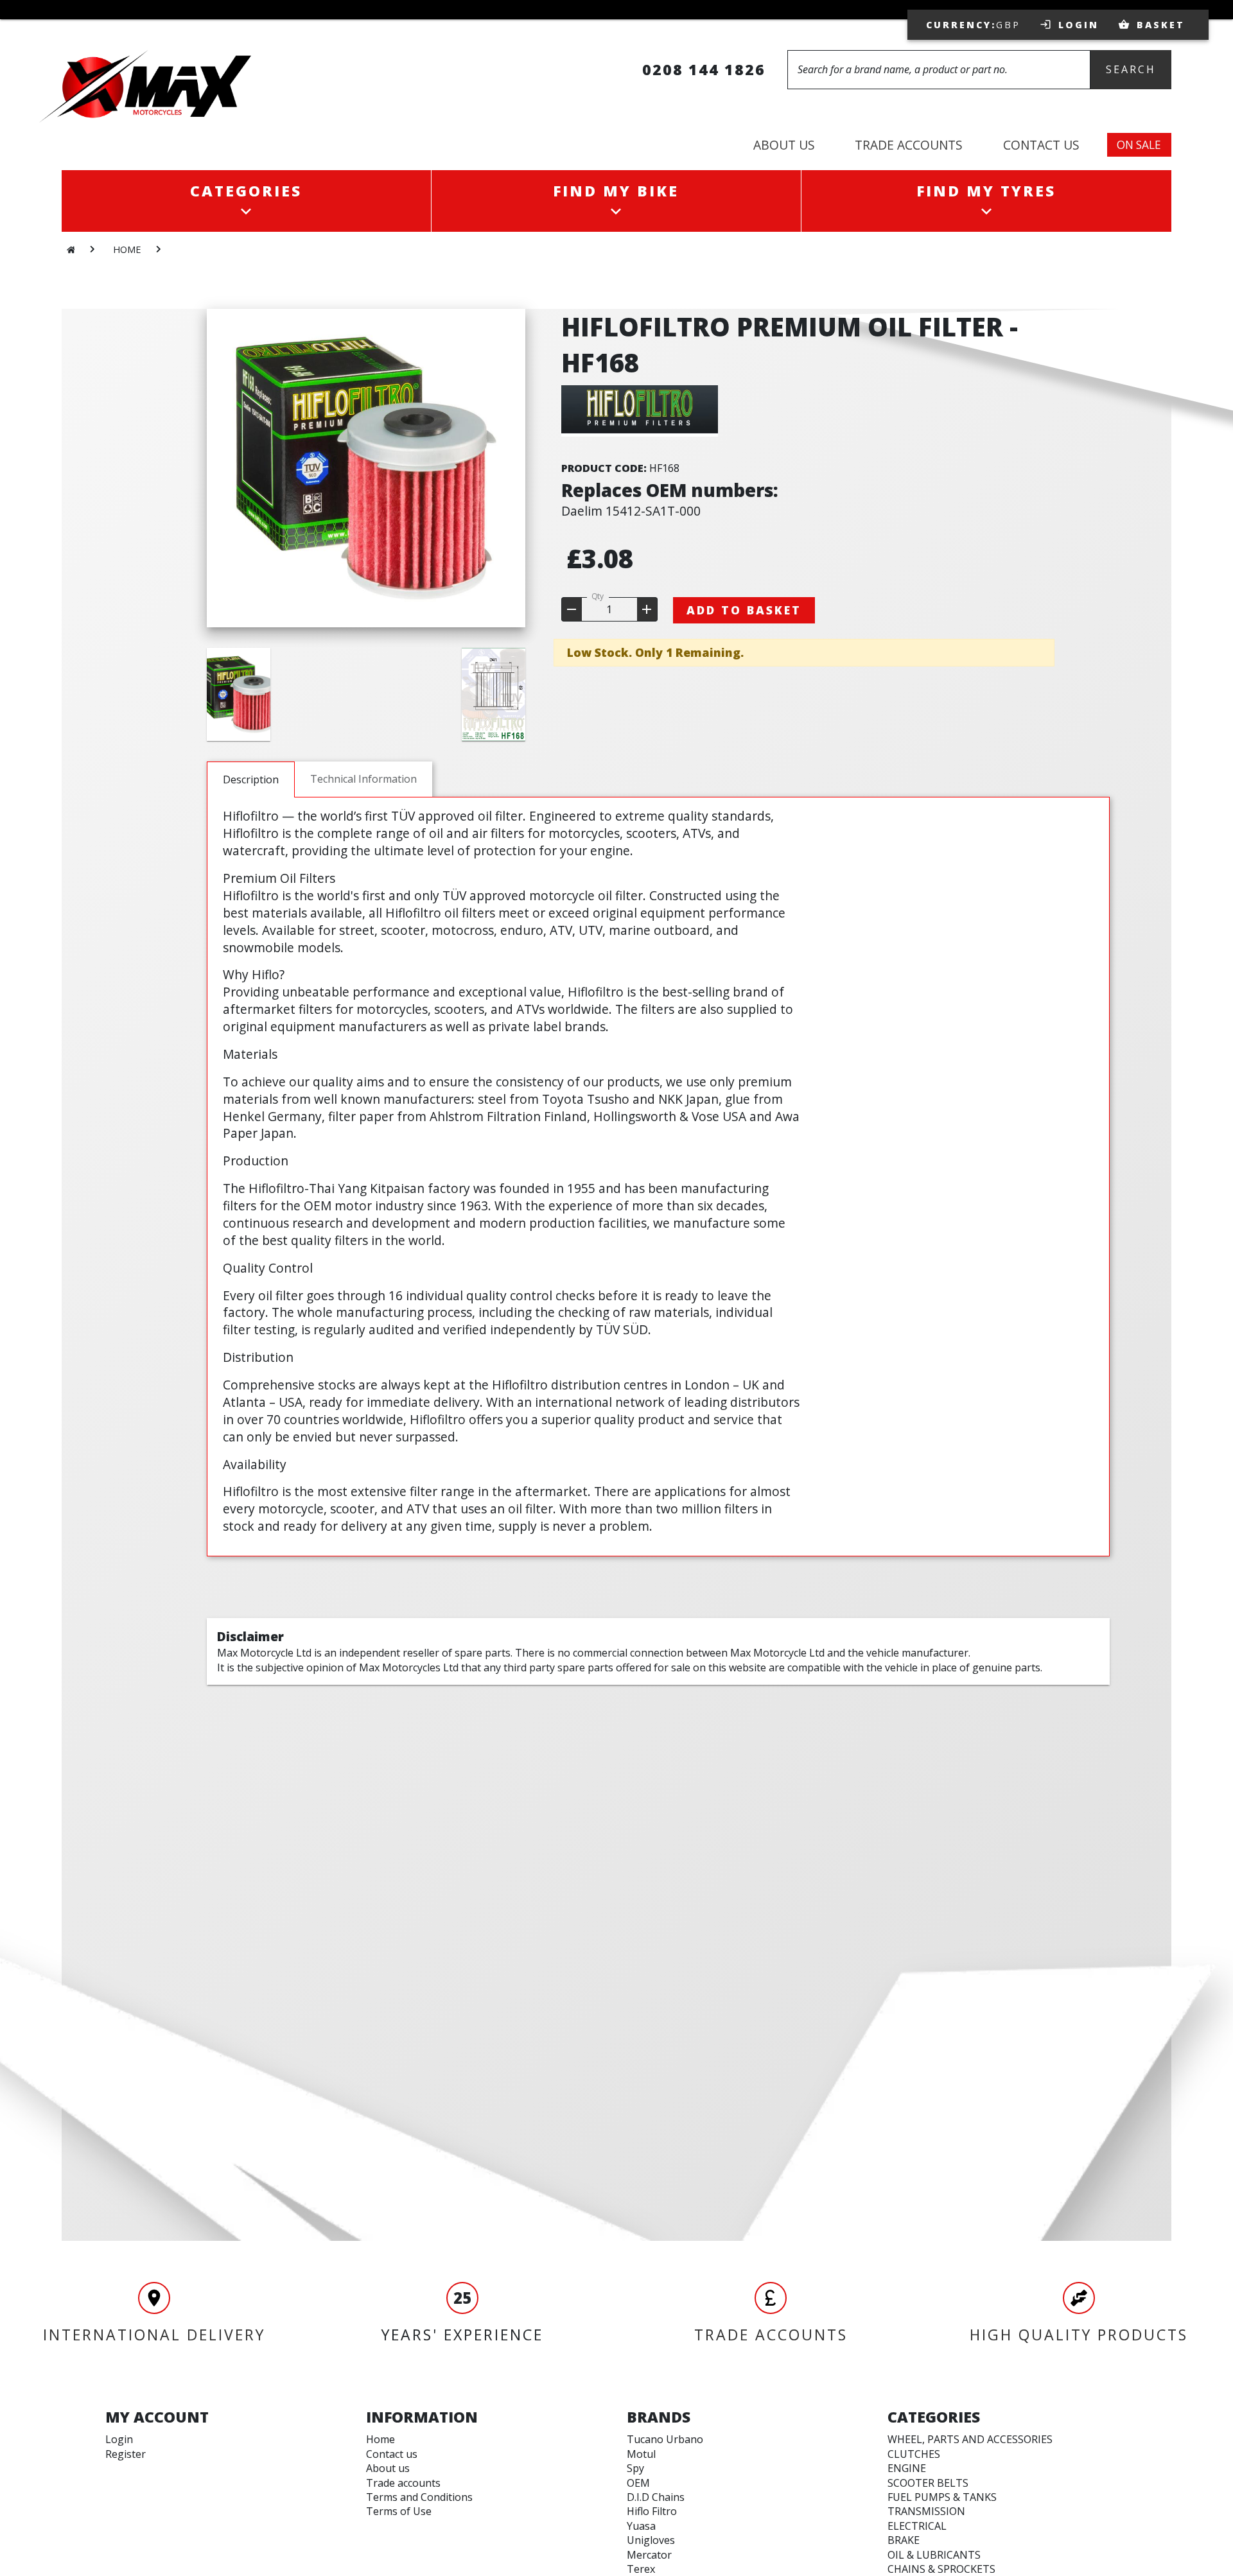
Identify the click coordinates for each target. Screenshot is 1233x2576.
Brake (904, 2540)
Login (119, 2439)
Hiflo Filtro (652, 2511)
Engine (907, 2468)
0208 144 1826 (704, 69)
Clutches (914, 2454)
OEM (638, 2483)
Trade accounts (403, 2483)
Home (380, 2439)
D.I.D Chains (656, 2497)
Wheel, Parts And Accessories (970, 2439)
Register (126, 2454)
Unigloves (651, 2540)
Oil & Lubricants (934, 2555)
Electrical (917, 2526)
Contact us (392, 2454)
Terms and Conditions (419, 2497)
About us (388, 2468)
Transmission (926, 2511)
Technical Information (363, 779)
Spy (635, 2468)
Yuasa (641, 2526)
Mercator (649, 2555)
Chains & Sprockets (941, 2569)
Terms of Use (399, 2511)
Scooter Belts (928, 2483)
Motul (641, 2454)
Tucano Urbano (665, 2439)
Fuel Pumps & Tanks (942, 2497)
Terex (641, 2569)
